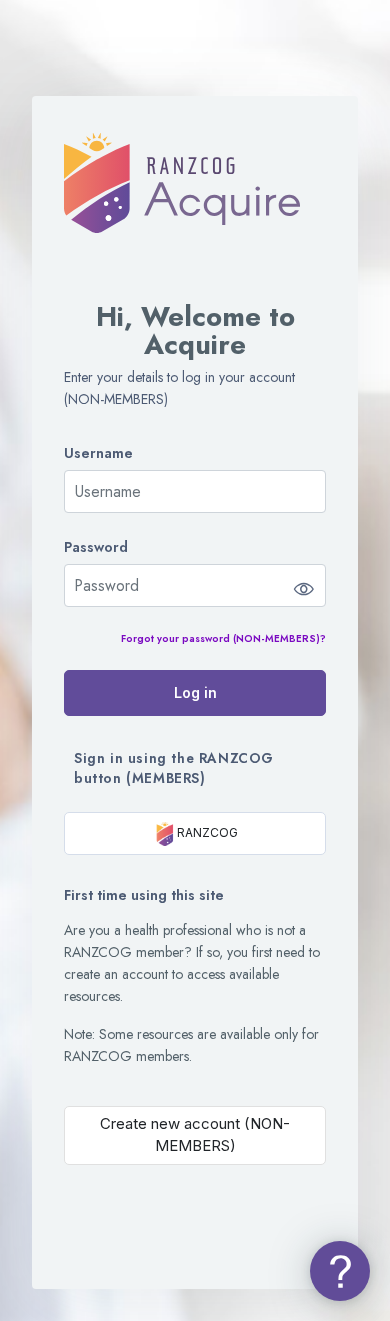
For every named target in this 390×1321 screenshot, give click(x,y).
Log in (195, 692)
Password (96, 547)
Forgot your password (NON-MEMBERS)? (223, 638)
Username (98, 453)
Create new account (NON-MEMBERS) (195, 1135)
